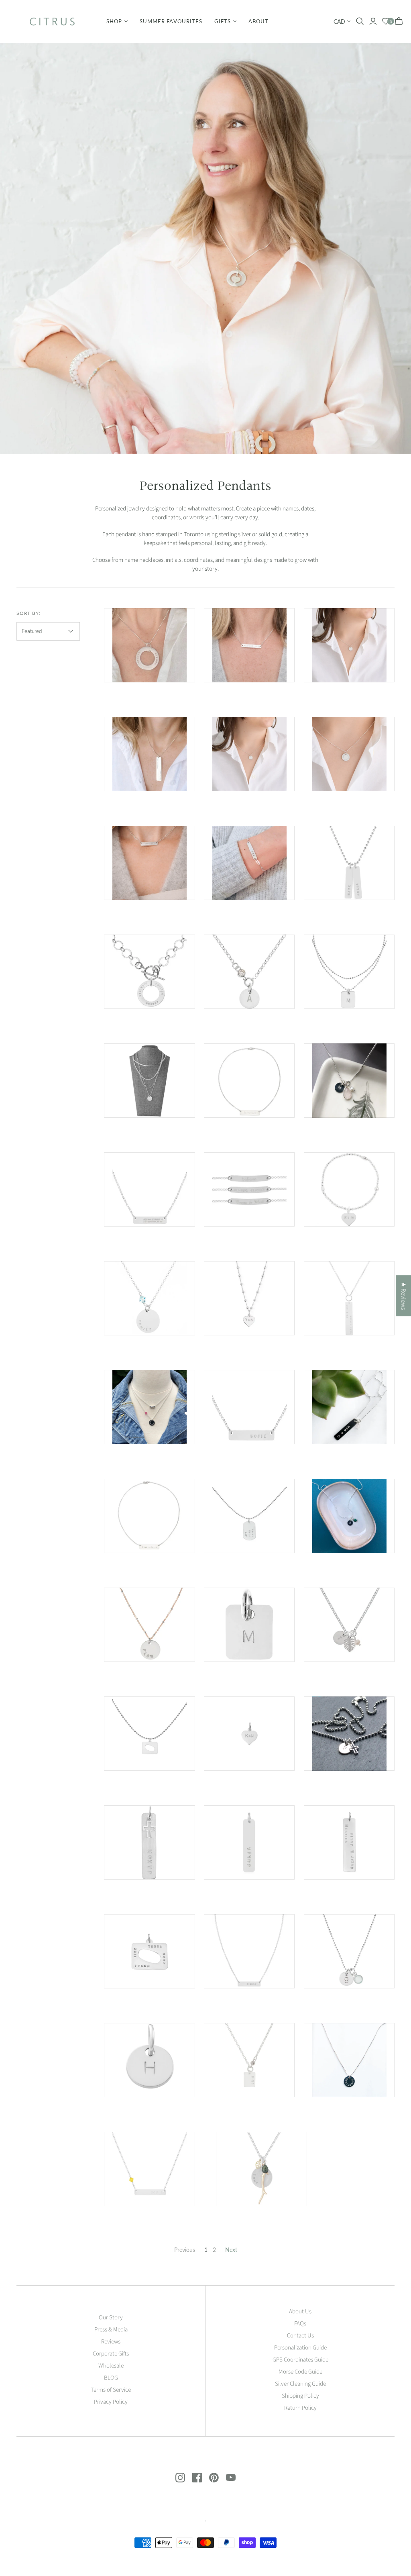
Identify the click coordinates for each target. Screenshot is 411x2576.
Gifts (223, 21)
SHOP (114, 21)
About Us (300, 2312)
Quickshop (126, 697)
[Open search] (360, 21)
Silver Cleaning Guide (300, 2384)
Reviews (111, 2342)
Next (231, 2250)
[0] (386, 21)
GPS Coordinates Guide (300, 2360)
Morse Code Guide (300, 2372)
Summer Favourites (171, 21)
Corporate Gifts (111, 2354)
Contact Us (300, 2336)
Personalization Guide (300, 2348)
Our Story (111, 2318)
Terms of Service (111, 2390)
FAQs (300, 2324)
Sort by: (29, 613)
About (258, 21)
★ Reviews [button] (403, 1296)
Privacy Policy (111, 2402)
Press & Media (111, 2330)
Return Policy (300, 2408)
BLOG (111, 2378)
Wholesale (111, 2366)
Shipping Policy (300, 2396)
